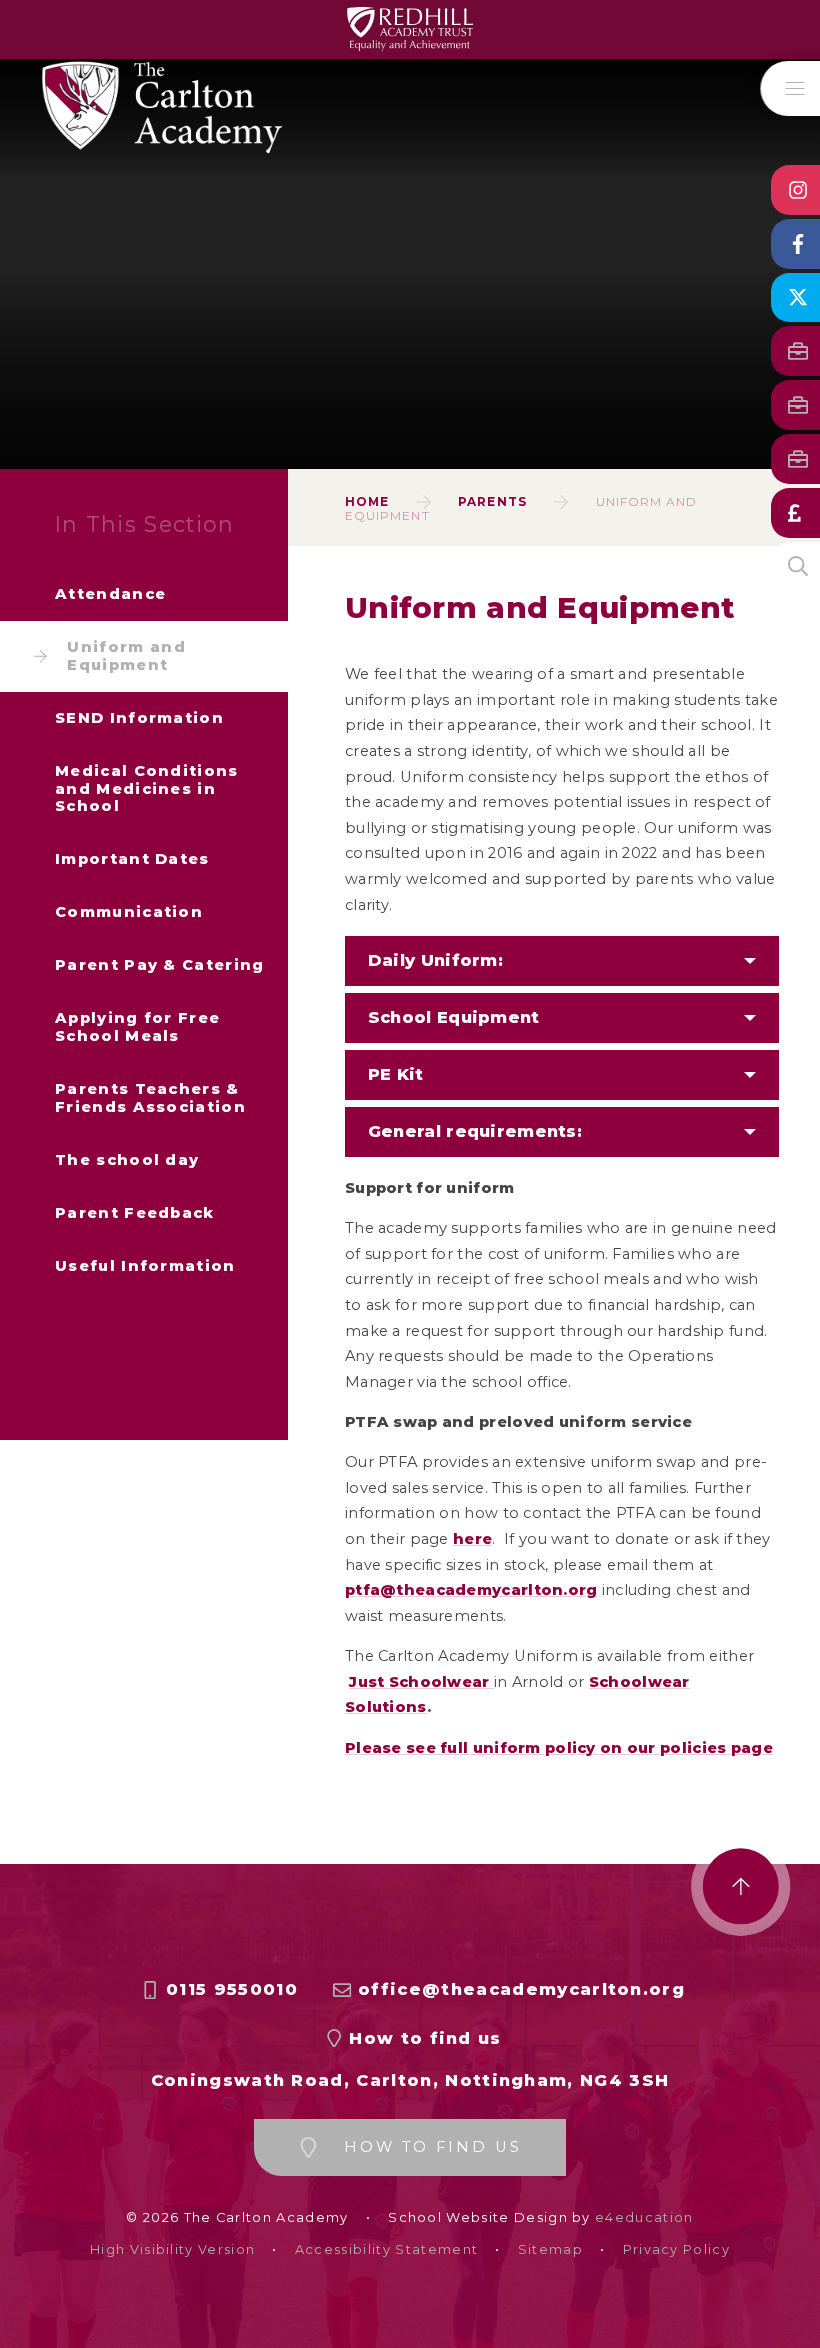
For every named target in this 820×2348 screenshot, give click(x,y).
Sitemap (550, 2249)
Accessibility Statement (386, 2249)
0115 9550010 (232, 1989)
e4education (644, 2217)
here (472, 1539)
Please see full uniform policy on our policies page (559, 1748)
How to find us (425, 2038)
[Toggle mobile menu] (790, 88)
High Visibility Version (172, 2249)
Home (367, 501)
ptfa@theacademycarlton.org (471, 1590)
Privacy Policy (676, 2249)
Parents (492, 501)
